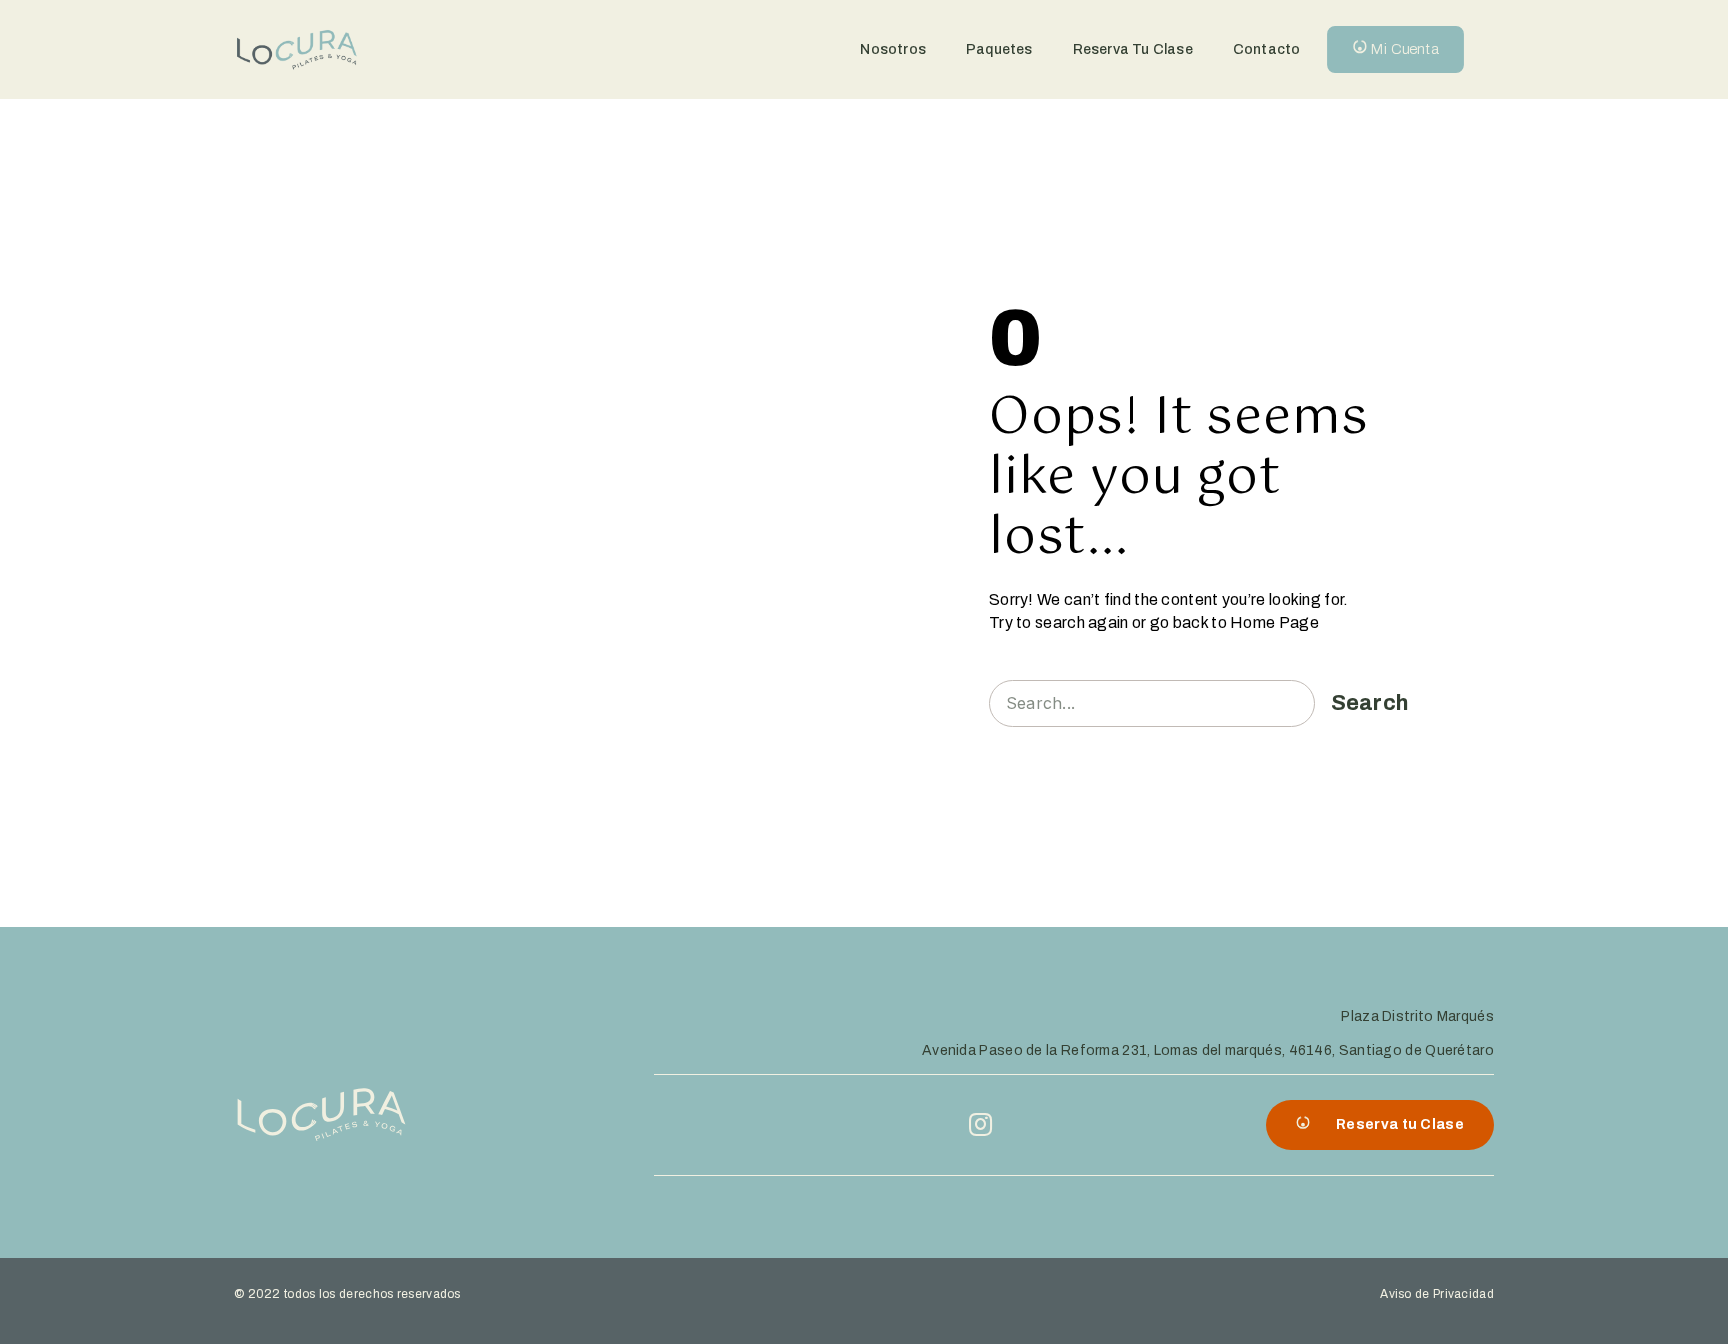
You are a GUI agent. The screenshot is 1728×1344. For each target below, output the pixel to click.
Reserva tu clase (1133, 49)
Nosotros (893, 49)
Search (1370, 703)
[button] (1395, 49)
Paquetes (999, 49)
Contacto (1267, 49)
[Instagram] (981, 1124)
